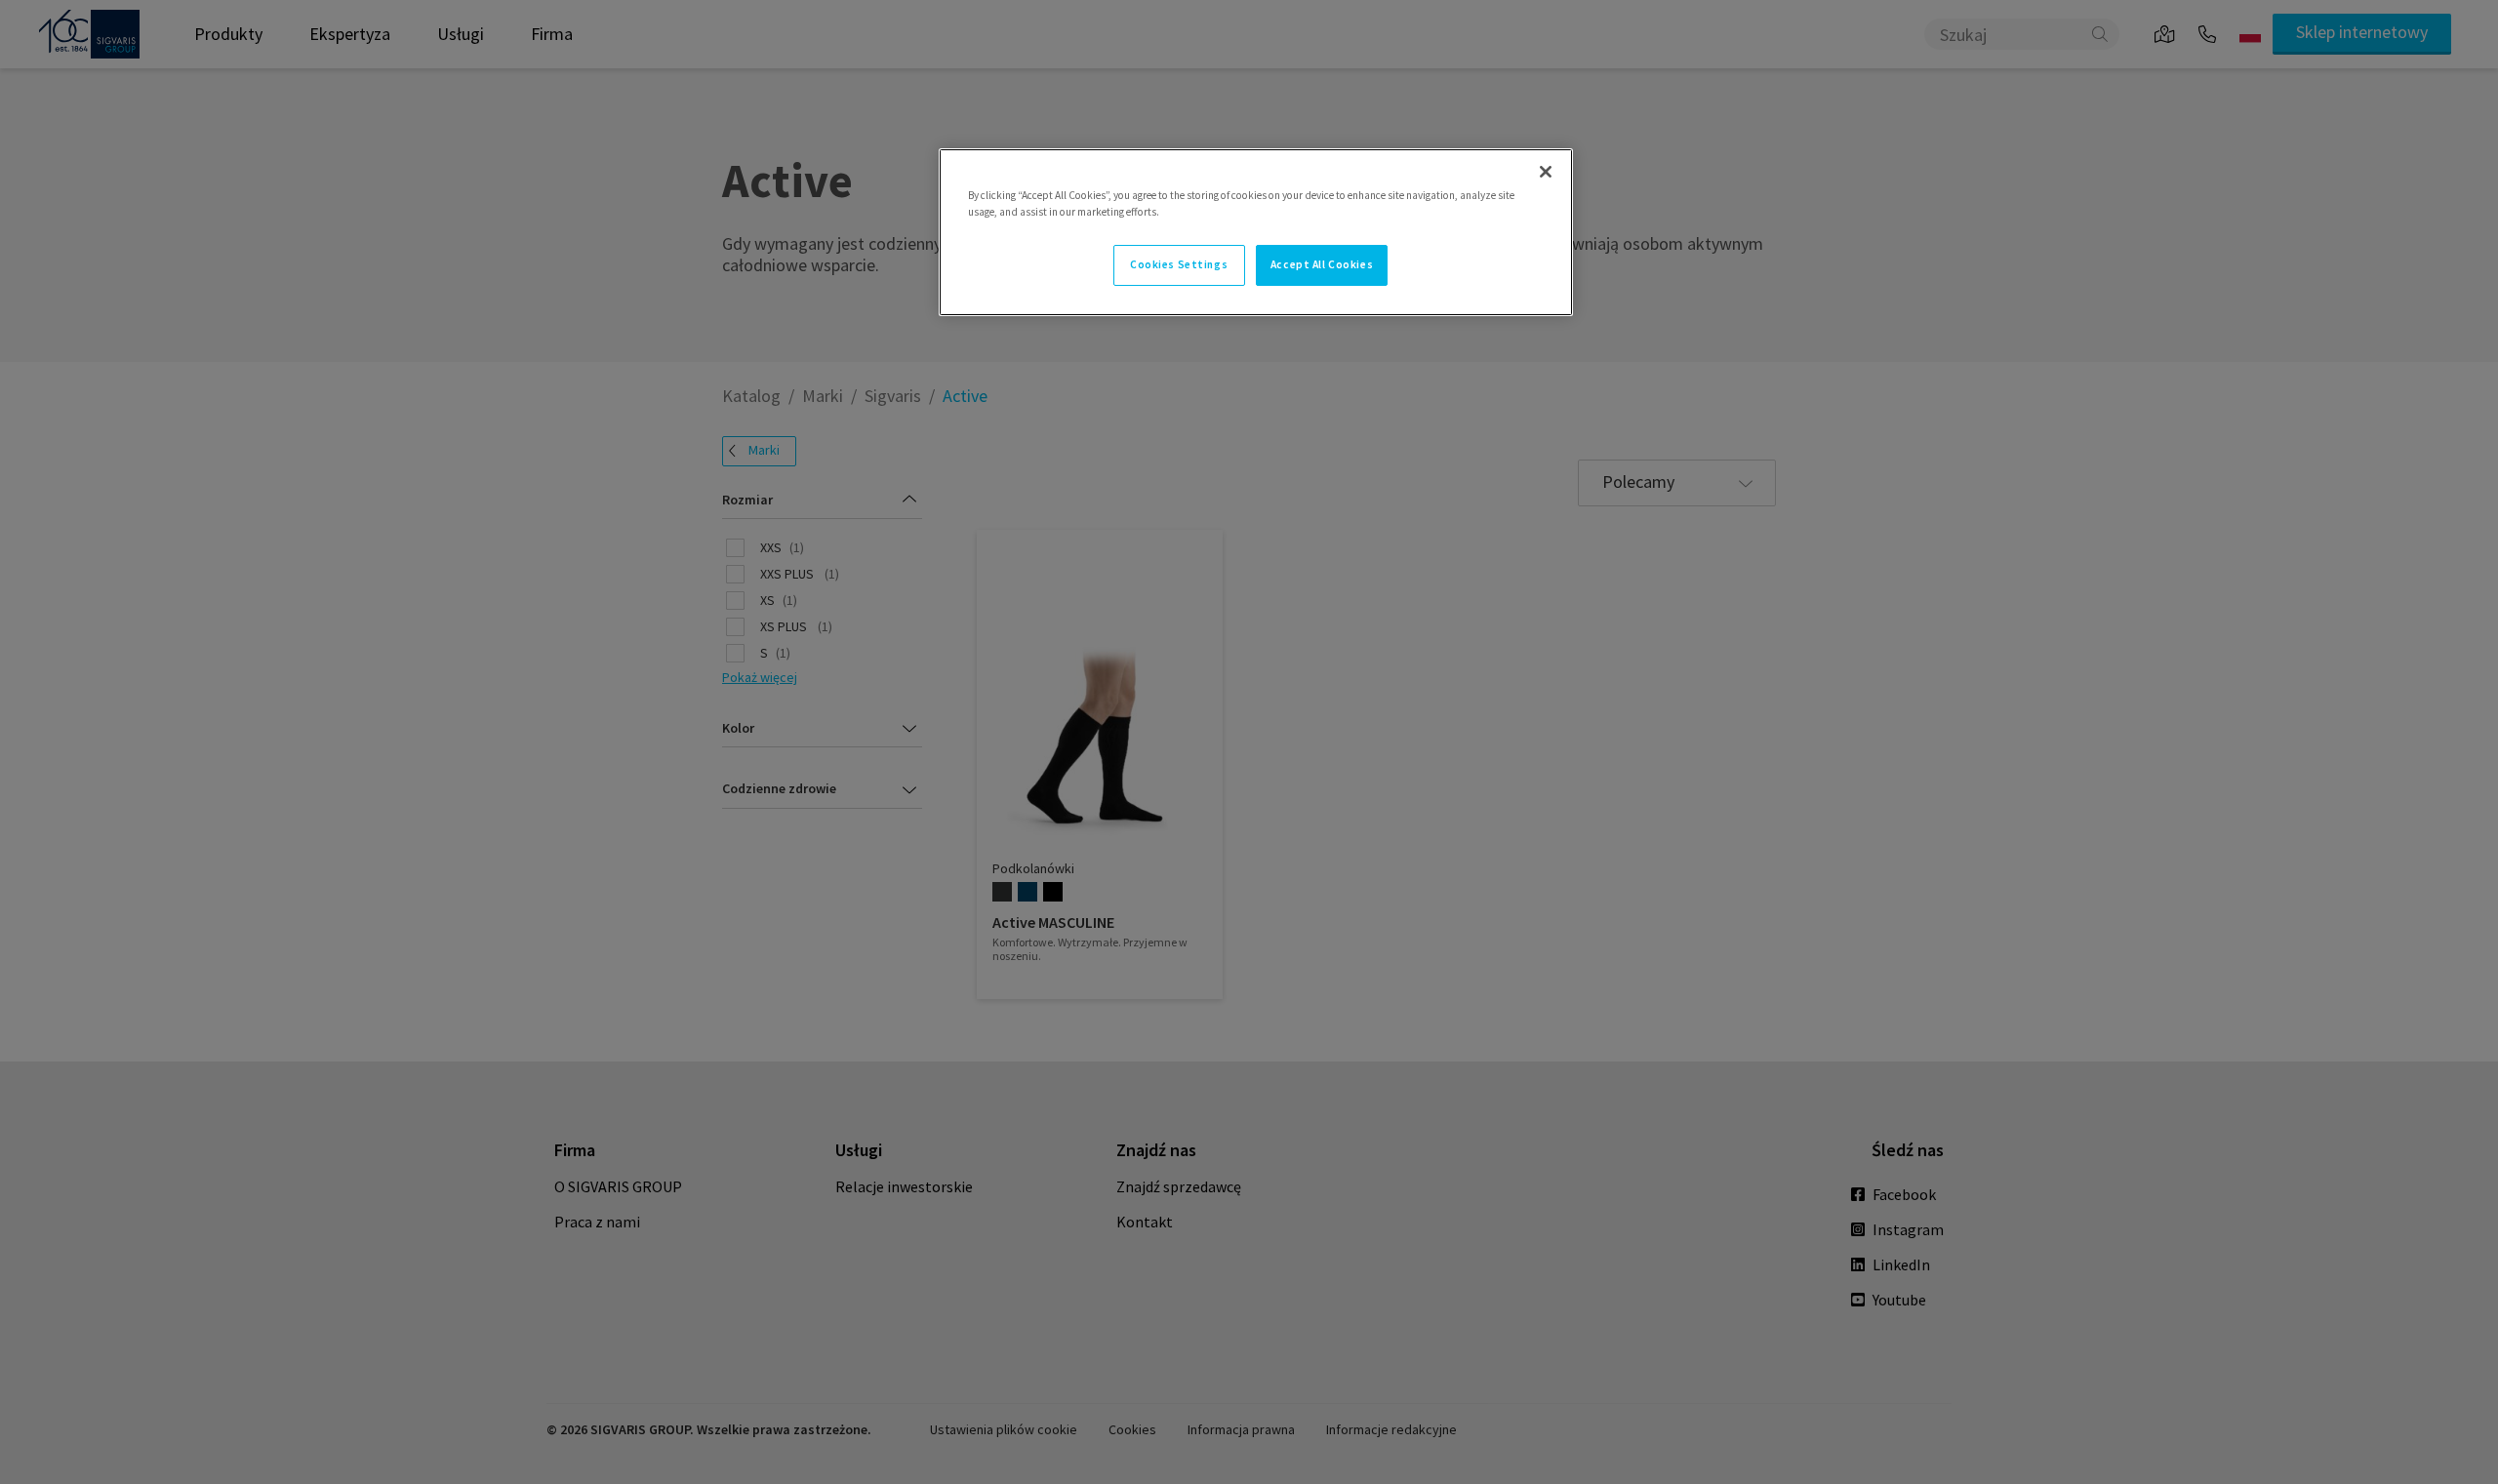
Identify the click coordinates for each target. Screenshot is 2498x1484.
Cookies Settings (1179, 264)
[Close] (1546, 172)
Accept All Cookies (1322, 264)
